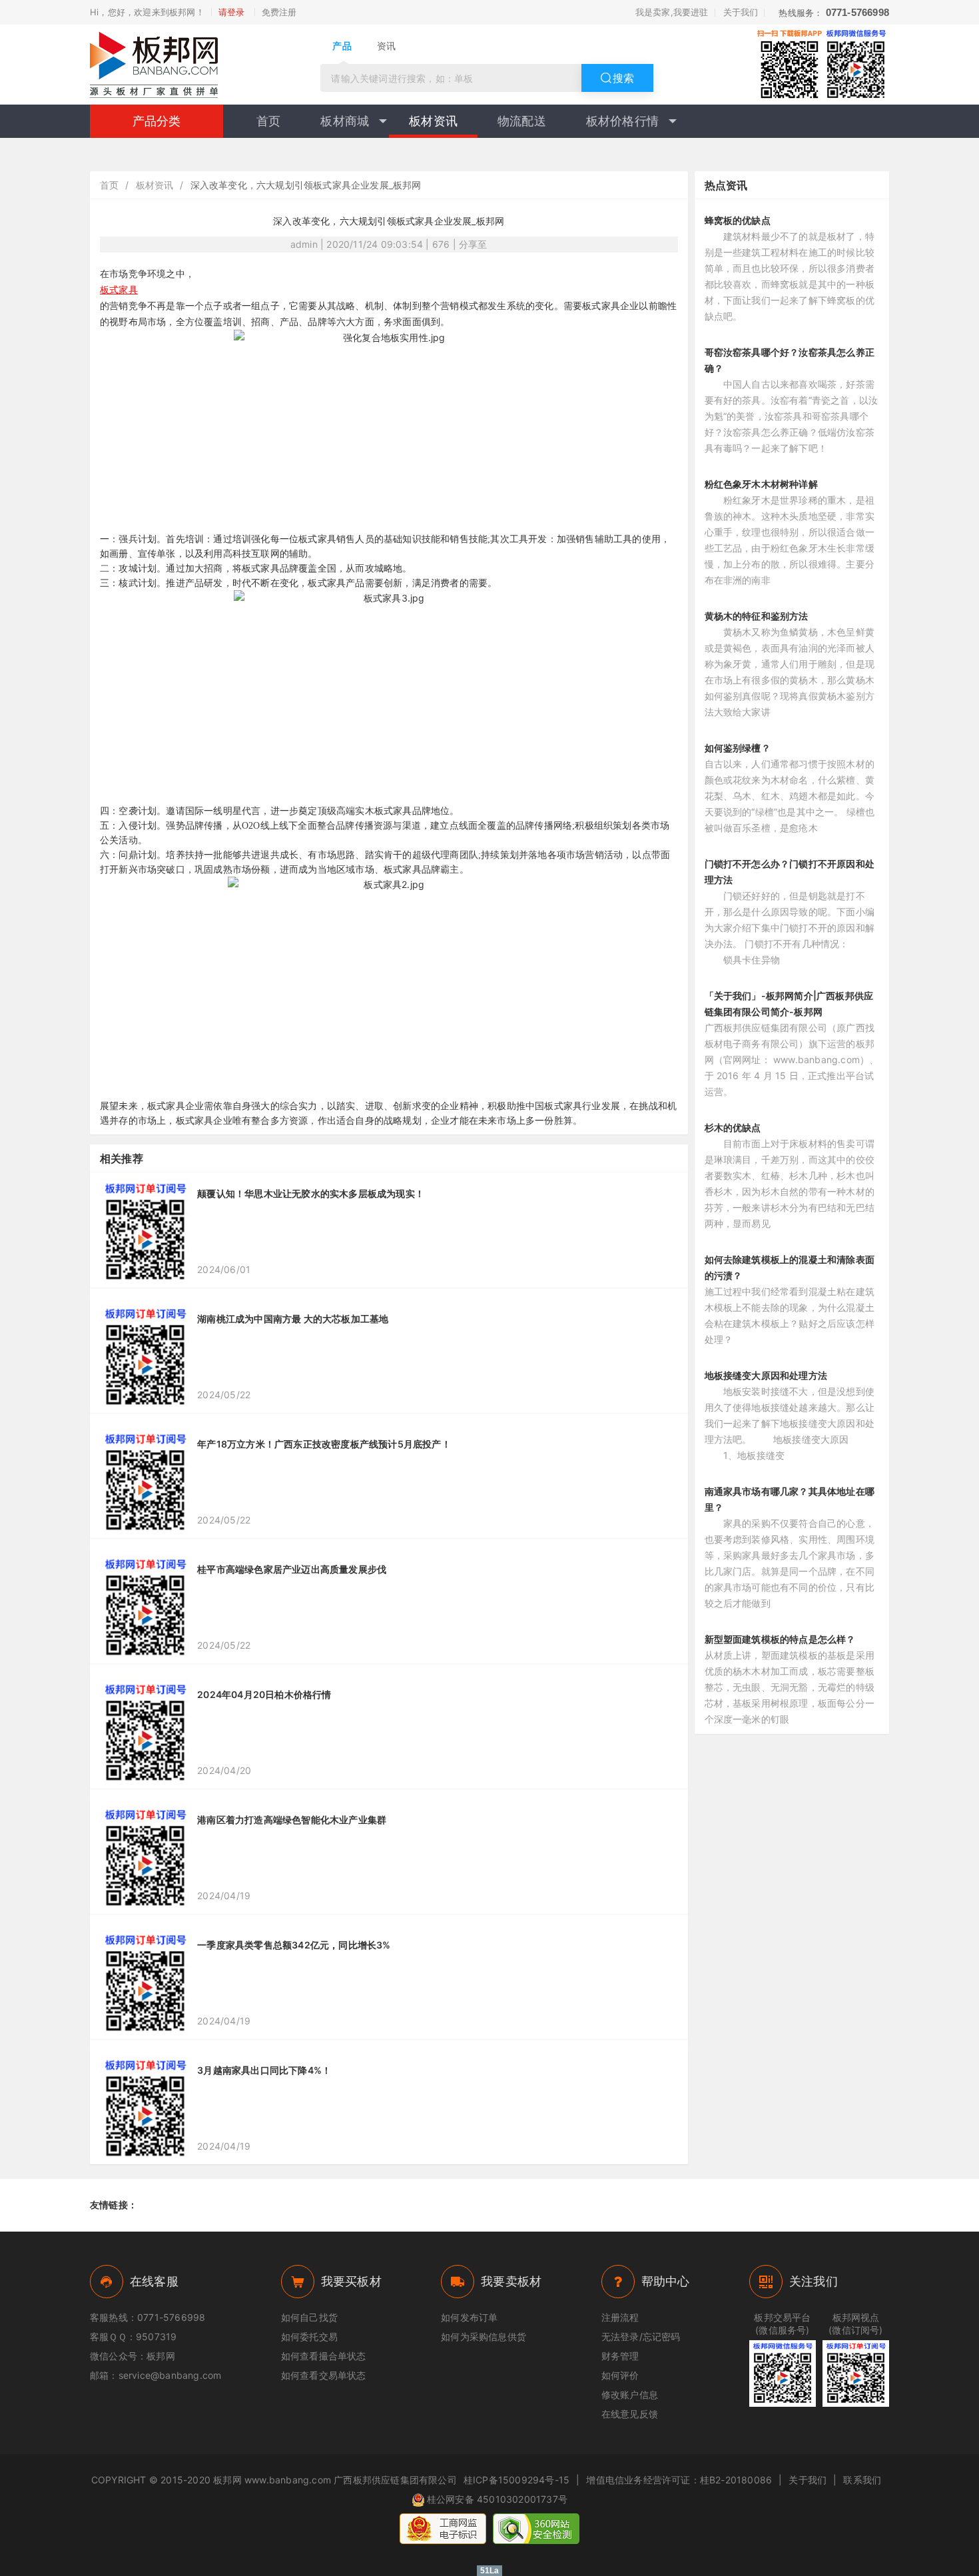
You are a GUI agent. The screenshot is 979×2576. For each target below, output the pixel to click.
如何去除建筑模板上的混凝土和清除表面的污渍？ (790, 1267)
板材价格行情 (622, 121)
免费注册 (279, 12)
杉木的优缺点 (733, 1127)
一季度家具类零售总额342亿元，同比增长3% (294, 1945)
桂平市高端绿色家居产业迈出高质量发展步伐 (292, 1569)
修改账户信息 (630, 2394)
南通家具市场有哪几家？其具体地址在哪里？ (790, 1499)
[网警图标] (443, 2529)
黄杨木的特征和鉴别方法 (757, 616)
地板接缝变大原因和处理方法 (766, 1375)
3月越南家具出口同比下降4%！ (264, 2070)
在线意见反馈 (630, 2414)
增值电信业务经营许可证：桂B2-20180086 (679, 2480)
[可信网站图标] (536, 2529)
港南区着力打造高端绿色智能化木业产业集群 (292, 1820)
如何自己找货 (309, 2317)
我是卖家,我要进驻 (672, 12)
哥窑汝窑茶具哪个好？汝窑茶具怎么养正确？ (790, 360)
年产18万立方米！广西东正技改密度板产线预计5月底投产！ (324, 1444)
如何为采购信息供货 (484, 2337)
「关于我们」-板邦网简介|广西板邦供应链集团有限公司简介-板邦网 (789, 1004)
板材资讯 (433, 121)
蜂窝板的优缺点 (738, 220)
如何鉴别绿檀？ (738, 748)
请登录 (232, 12)
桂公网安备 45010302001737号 (497, 2499)
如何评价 (620, 2375)
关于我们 (741, 12)
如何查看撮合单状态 (324, 2356)
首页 (268, 121)
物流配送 (522, 121)
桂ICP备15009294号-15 (516, 2480)
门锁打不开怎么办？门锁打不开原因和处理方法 (790, 872)
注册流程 (620, 2317)
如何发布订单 (469, 2317)
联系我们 (862, 2480)
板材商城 (345, 121)
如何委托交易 (309, 2337)
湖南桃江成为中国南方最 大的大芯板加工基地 (293, 1319)
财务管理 (620, 2356)
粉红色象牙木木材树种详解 (761, 484)
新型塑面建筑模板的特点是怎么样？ (780, 1639)
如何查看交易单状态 (324, 2375)
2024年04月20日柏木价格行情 (264, 1694)
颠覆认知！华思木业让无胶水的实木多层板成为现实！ (311, 1193)
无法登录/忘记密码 (641, 2337)
